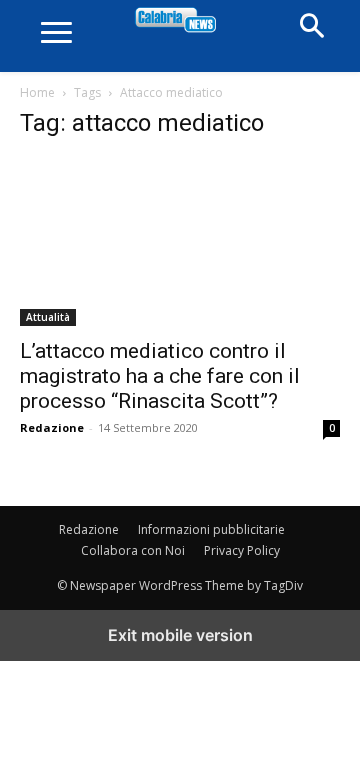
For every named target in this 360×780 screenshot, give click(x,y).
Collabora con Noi (133, 550)
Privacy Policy (242, 550)
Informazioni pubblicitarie (211, 529)
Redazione (52, 427)
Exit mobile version (180, 635)
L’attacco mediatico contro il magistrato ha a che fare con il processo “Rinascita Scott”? (160, 376)
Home (37, 92)
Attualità (48, 317)
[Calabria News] (180, 20)
